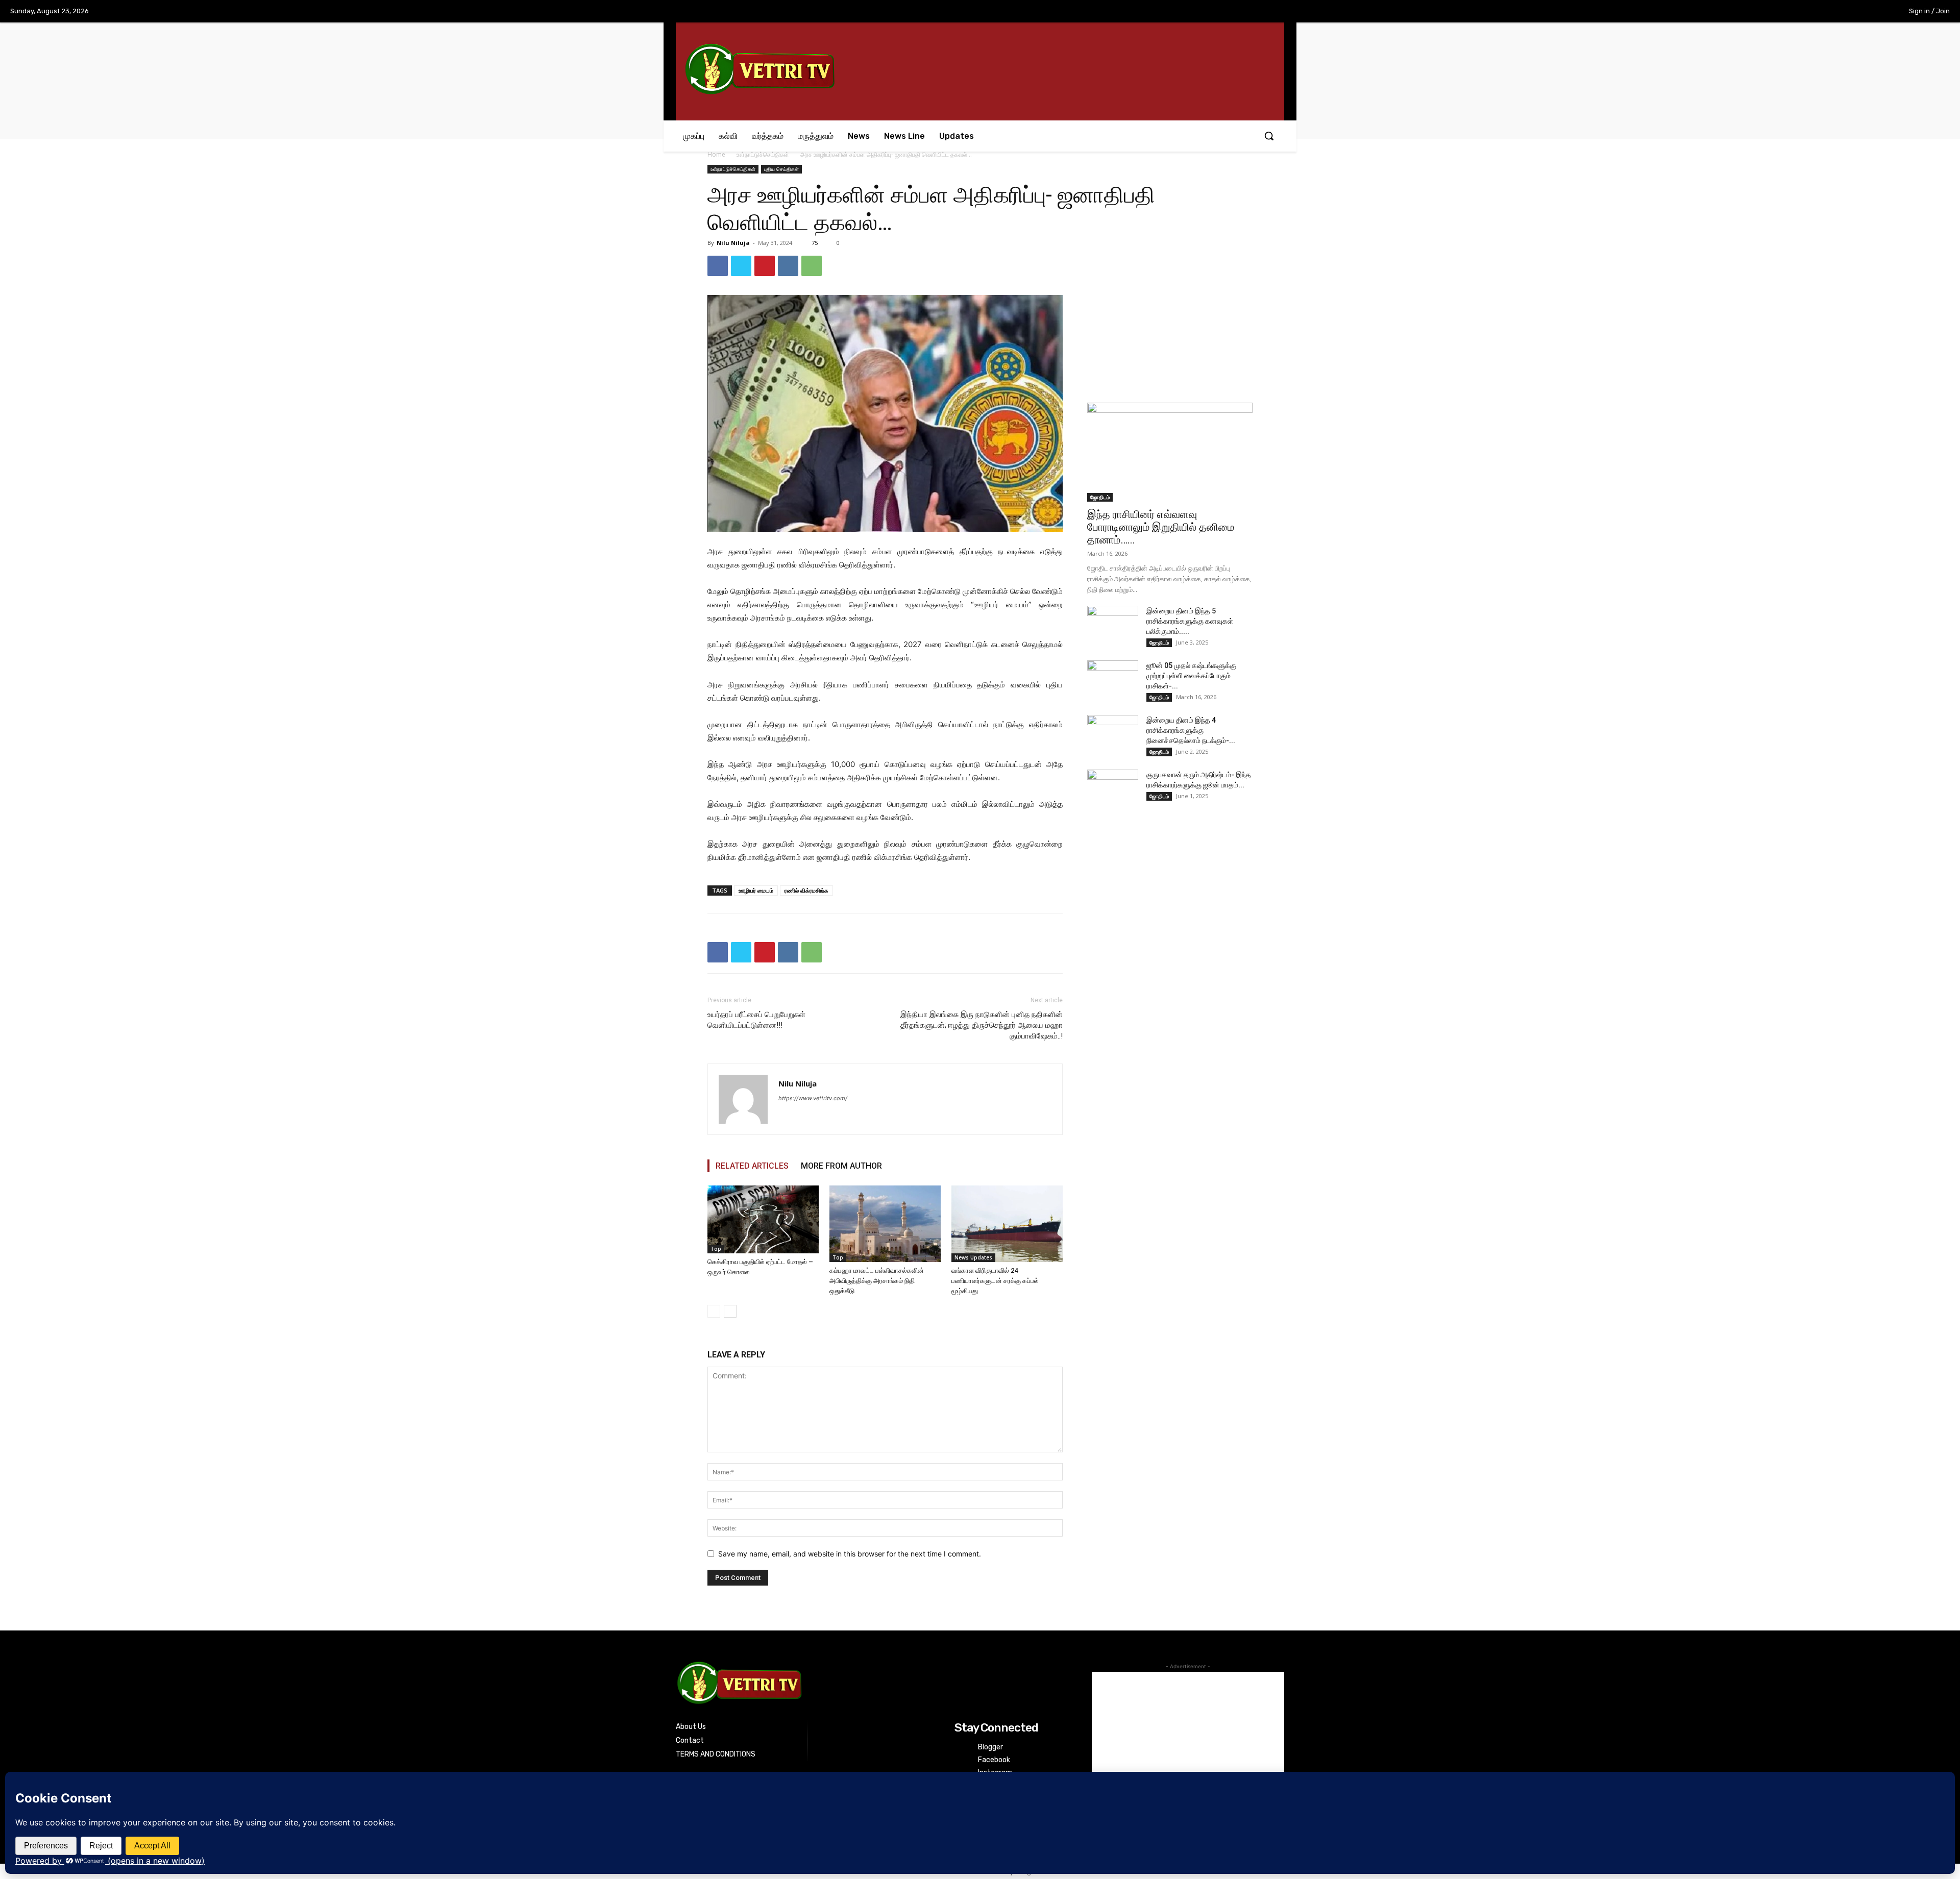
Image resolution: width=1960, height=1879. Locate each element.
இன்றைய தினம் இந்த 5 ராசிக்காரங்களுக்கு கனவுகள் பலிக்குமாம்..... (1190, 621)
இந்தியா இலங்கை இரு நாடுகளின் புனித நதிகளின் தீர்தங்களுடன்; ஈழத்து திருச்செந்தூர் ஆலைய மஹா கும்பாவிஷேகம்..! (982, 1025)
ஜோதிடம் (1100, 497)
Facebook (994, 1760)
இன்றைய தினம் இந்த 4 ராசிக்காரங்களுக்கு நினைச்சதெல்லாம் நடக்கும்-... (1191, 730)
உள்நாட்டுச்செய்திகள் (763, 154)
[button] (1269, 136)
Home (716, 154)
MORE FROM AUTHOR (841, 1166)
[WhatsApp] (812, 266)
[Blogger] (961, 1747)
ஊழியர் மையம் (756, 890)
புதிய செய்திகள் (781, 169)
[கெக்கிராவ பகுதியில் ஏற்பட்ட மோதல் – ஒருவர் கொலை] (763, 1219)
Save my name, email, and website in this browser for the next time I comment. (850, 1554)
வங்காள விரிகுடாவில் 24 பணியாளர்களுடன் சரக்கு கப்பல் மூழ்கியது (995, 1281)
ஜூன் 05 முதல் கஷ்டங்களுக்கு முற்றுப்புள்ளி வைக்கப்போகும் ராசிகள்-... (1191, 676)
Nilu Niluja (733, 243)
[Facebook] (1809, 12)
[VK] (788, 266)
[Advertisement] (1170, 319)
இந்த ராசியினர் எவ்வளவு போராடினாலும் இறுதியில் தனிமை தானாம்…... (1161, 527)
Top (716, 1249)
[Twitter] (1852, 12)
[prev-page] (714, 1311)
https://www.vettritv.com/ (813, 1098)
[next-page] (730, 1311)
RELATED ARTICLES (752, 1166)
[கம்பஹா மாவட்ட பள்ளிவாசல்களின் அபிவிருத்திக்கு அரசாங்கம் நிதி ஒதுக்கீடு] (885, 1224)
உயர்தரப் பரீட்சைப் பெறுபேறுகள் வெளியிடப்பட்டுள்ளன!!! (756, 1020)
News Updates (973, 1257)
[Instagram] (1830, 12)
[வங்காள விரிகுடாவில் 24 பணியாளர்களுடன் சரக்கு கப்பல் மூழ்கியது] (1007, 1224)
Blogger (990, 1747)
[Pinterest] (765, 266)
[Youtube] (1873, 12)
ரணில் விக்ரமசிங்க (806, 890)
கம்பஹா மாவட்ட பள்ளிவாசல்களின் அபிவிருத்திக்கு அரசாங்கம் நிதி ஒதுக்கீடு (877, 1281)
